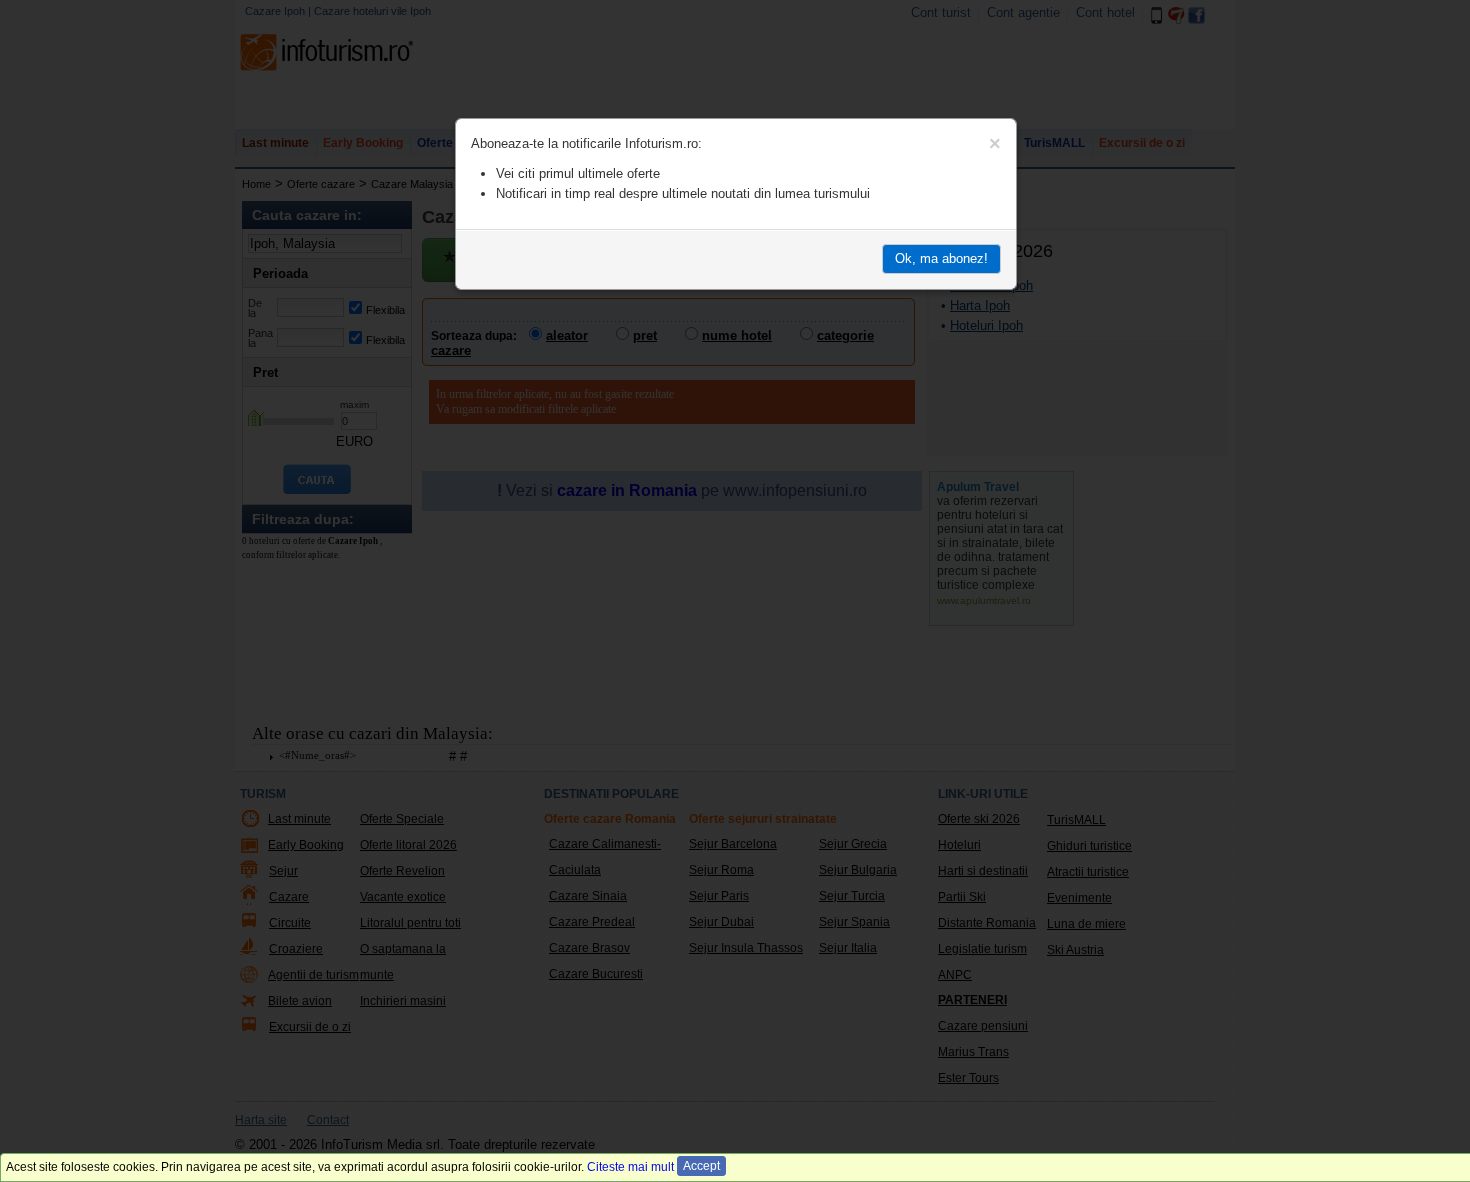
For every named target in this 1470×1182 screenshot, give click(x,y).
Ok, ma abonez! (941, 258)
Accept (701, 1166)
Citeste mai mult (630, 1167)
